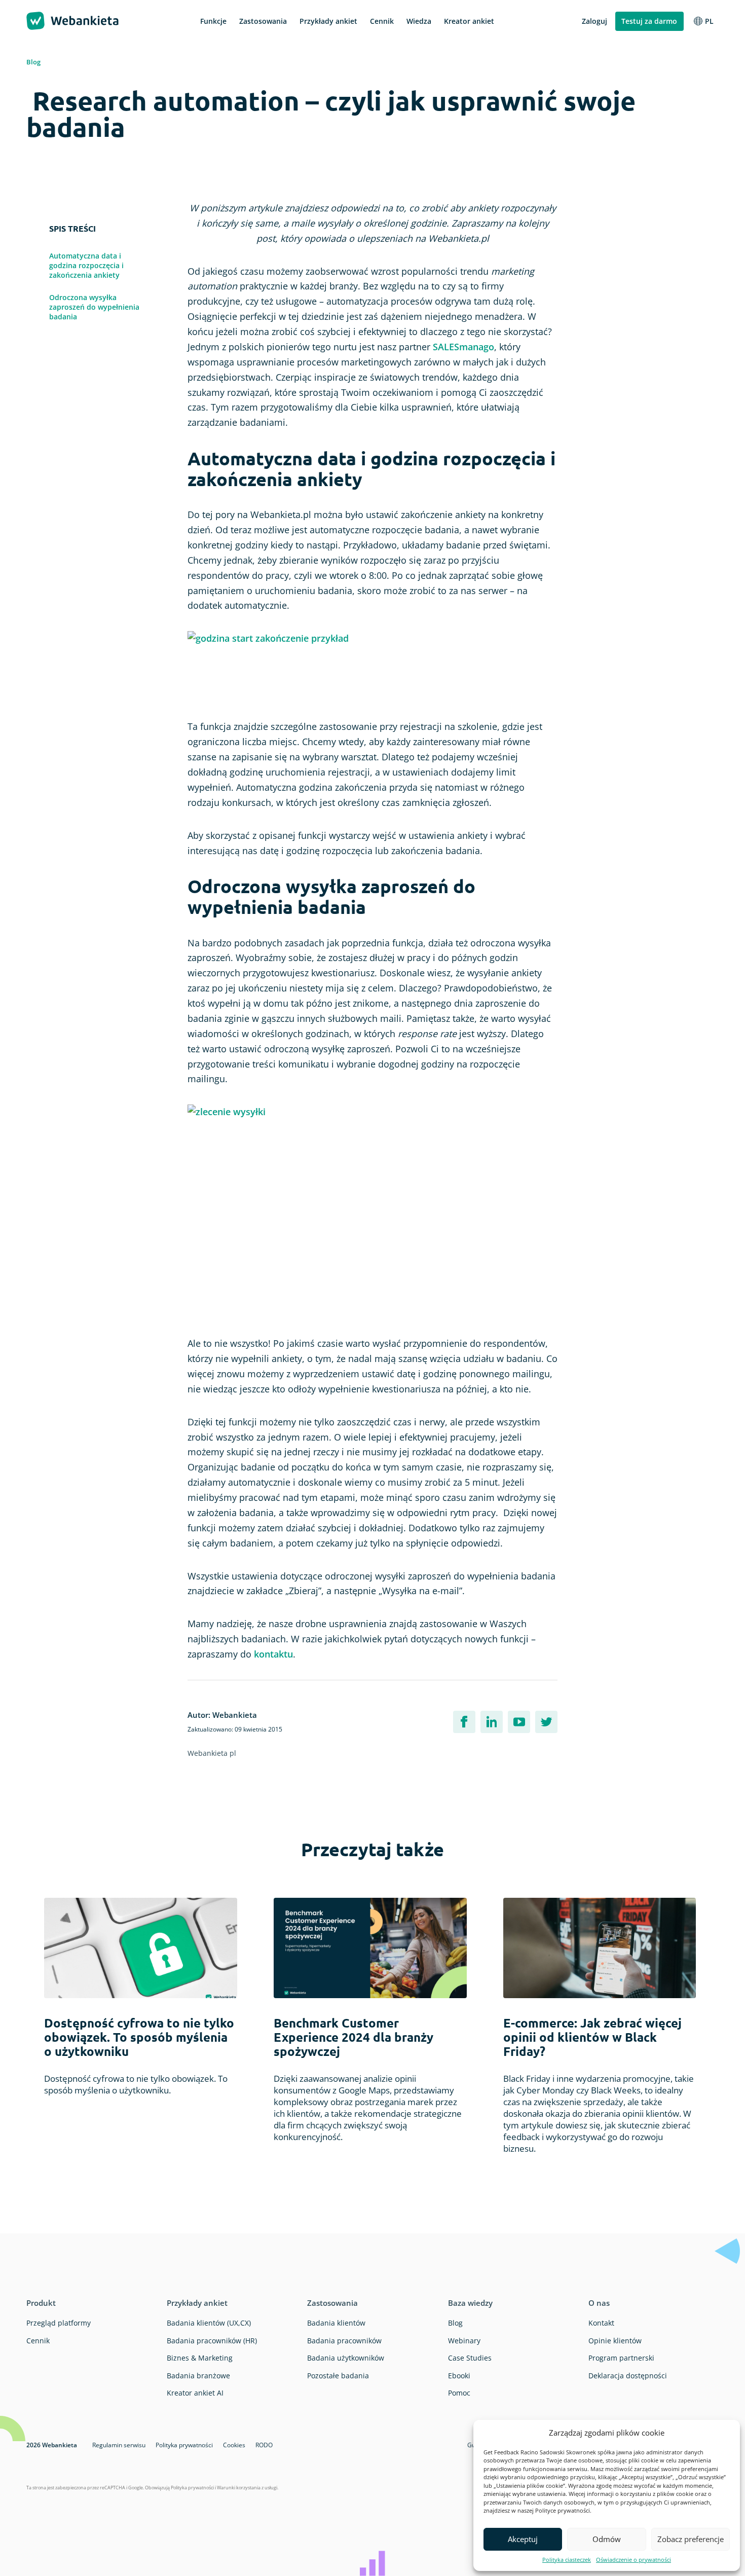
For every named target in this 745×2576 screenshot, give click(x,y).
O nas (599, 2303)
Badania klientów (336, 2323)
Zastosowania (332, 2303)
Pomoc (459, 2393)
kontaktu (273, 1654)
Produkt (41, 2303)
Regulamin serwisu (119, 2445)
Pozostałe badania (338, 2376)
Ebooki (459, 2376)
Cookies (234, 2445)
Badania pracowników (344, 2341)
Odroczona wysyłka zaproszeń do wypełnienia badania (94, 307)
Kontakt (601, 2323)
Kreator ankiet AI (195, 2393)
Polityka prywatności (184, 2445)
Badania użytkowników (346, 2358)
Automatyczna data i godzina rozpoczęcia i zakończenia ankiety (86, 265)
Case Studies (470, 2358)
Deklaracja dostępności (628, 2376)
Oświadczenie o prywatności (634, 2560)
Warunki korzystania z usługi (247, 2488)
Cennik (38, 2341)
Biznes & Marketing (200, 2358)
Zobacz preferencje (691, 2539)
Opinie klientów (615, 2341)
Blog (33, 62)
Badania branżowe (198, 2376)
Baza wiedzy (470, 2303)
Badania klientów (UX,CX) (209, 2323)
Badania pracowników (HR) (212, 2341)
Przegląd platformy (59, 2323)
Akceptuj (523, 2539)
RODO (264, 2445)
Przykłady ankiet (197, 2303)
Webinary (464, 2341)
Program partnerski (621, 2358)
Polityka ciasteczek (567, 2560)
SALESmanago (463, 347)
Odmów (607, 2539)
